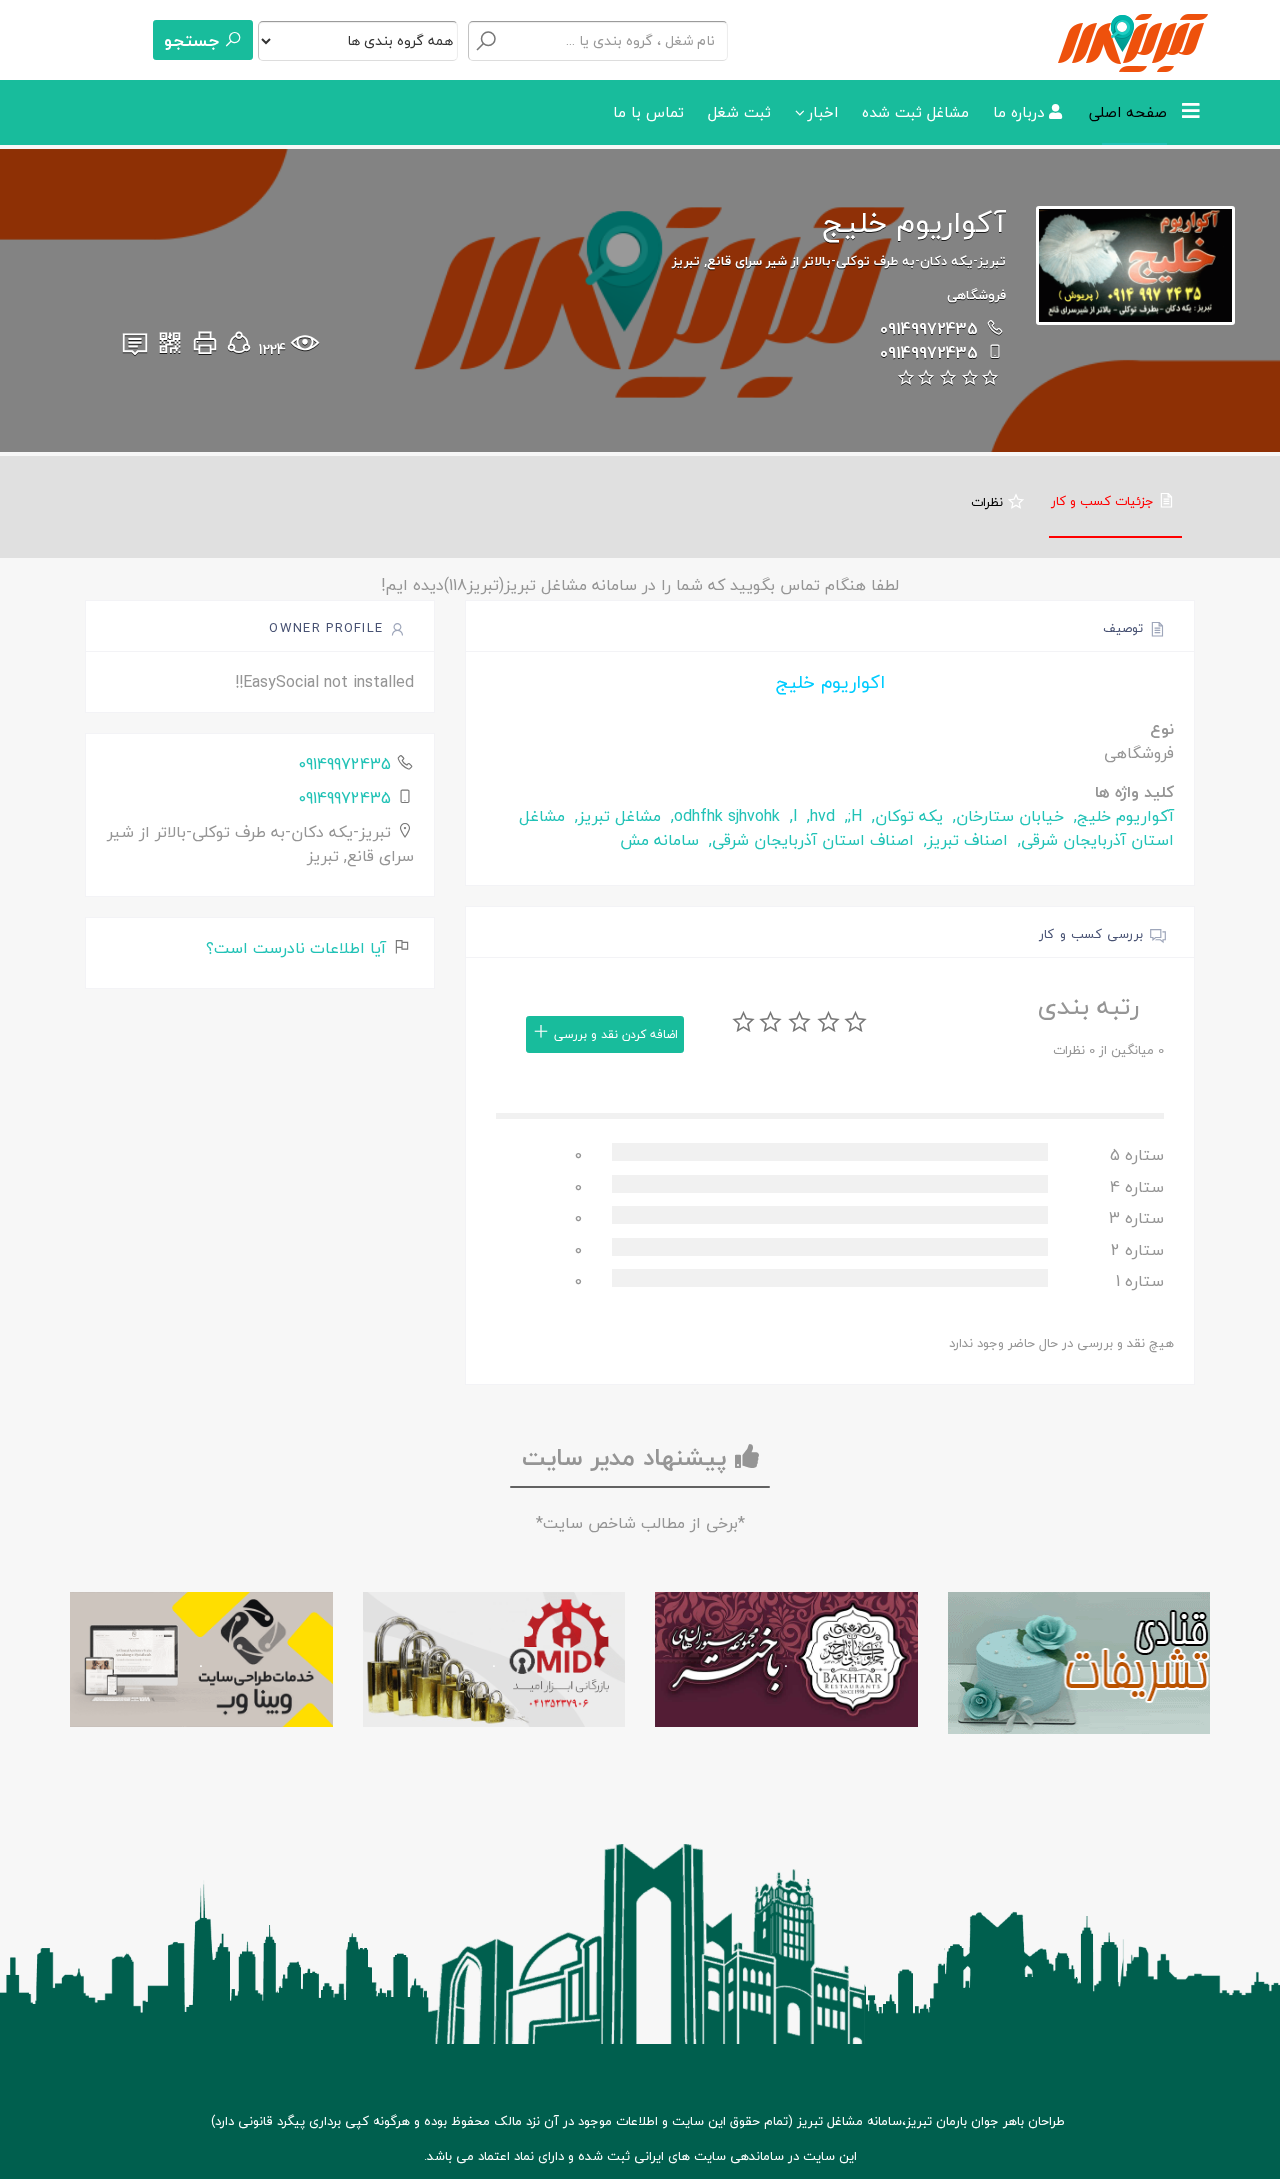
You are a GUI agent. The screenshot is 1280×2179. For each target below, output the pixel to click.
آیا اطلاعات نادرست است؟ (298, 948)
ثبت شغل (739, 112)
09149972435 (929, 329)
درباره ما (1021, 112)
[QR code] (170, 349)
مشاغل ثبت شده (915, 112)
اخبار (823, 112)
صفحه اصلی (1128, 112)
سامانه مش (659, 840)
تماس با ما (648, 112)
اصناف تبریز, (963, 840)
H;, (851, 816)
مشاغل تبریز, (615, 816)
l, (791, 816)
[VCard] (135, 349)
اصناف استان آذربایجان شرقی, (809, 840)
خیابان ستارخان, (1006, 816)
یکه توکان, (905, 816)
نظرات (989, 502)
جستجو (194, 40)
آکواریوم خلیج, (1121, 816)
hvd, (818, 816)
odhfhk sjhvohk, (723, 816)
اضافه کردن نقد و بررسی (614, 1034)
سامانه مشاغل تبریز (849, 2121)
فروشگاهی (976, 295)
